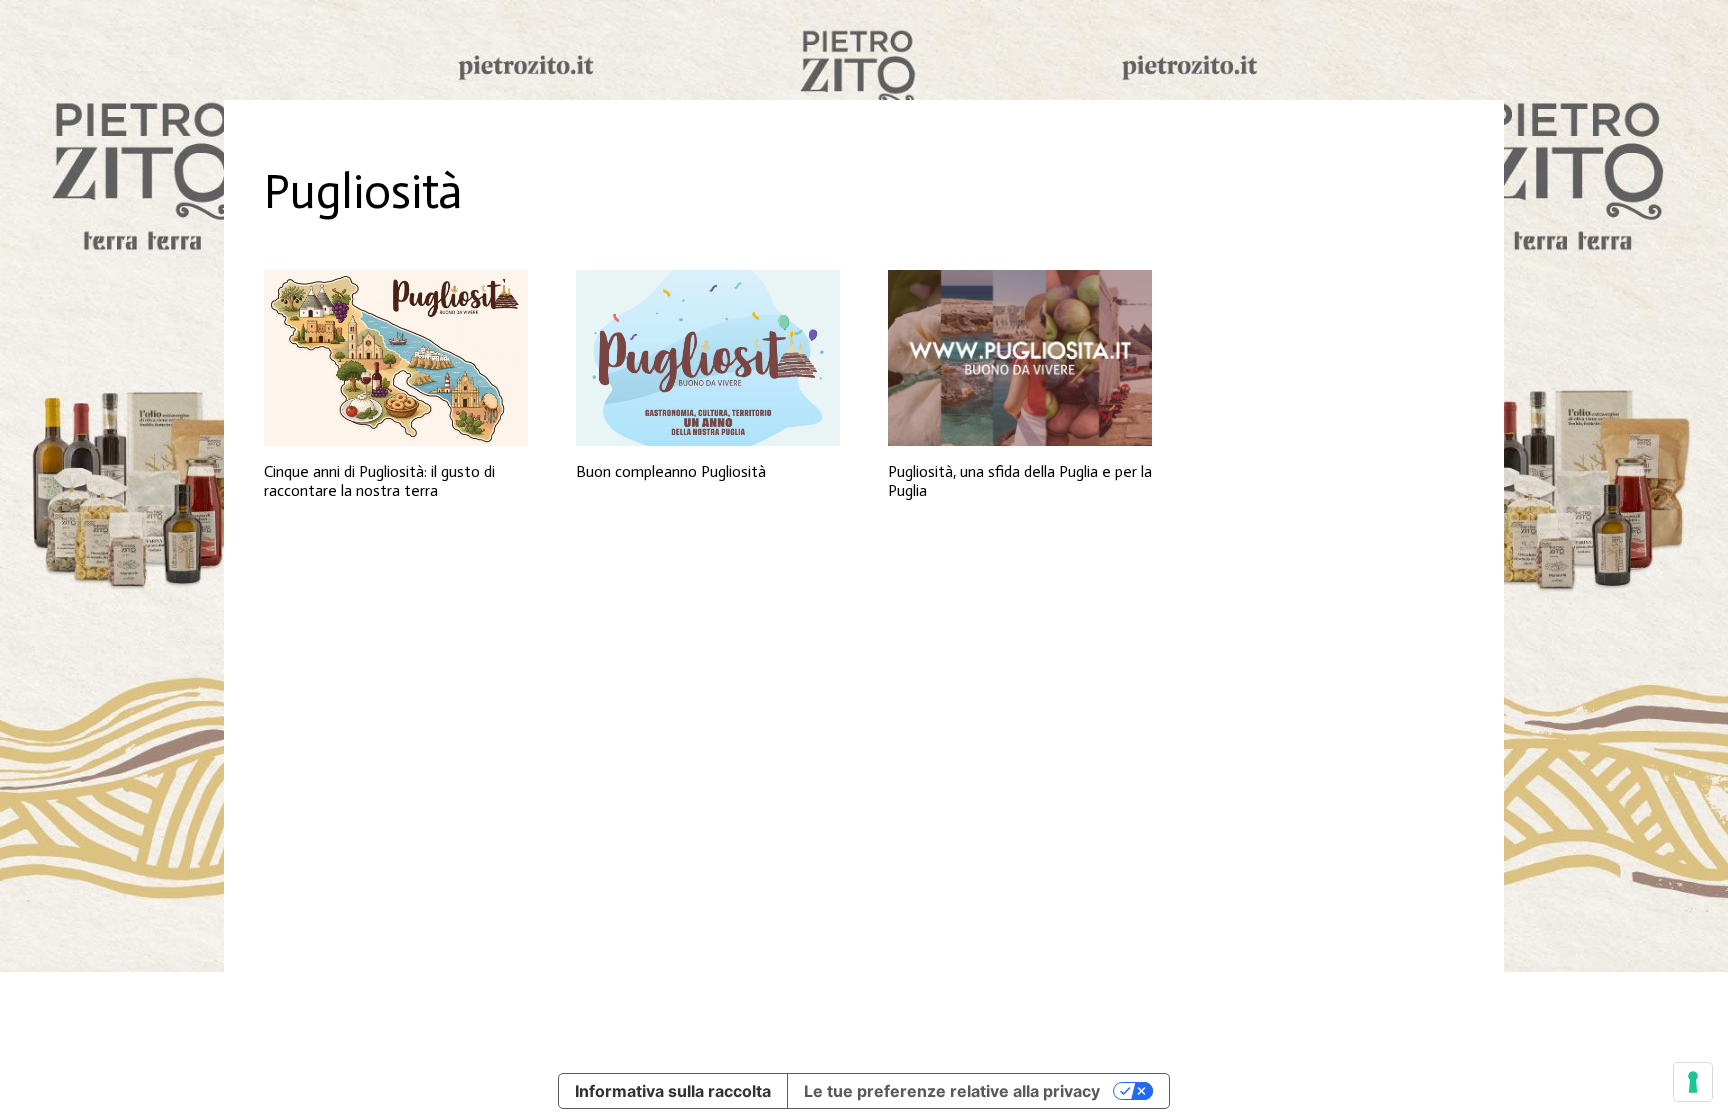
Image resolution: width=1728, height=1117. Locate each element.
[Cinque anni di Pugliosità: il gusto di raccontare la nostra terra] (396, 358)
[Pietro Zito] (864, 50)
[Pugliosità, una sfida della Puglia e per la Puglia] (1020, 358)
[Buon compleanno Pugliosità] (708, 358)
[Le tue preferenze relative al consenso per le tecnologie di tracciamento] (1693, 1082)
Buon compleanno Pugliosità (671, 471)
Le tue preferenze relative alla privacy (952, 1091)
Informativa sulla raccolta (673, 1091)
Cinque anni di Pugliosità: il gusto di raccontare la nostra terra (379, 481)
